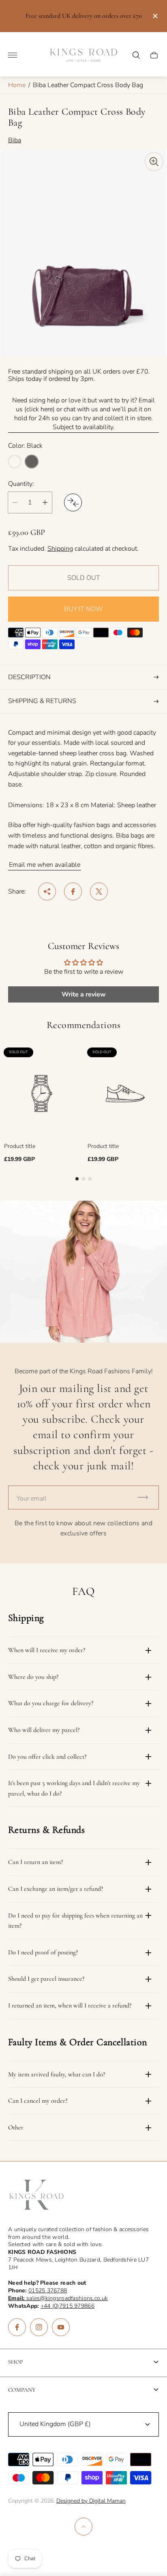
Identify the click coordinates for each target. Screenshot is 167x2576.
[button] (77, 1179)
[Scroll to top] (83, 2527)
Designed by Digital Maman (91, 2501)
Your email (32, 1499)
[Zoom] (154, 162)
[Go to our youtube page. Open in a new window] (61, 2327)
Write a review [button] (84, 994)
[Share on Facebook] (73, 891)
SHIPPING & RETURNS (42, 701)
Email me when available (45, 865)
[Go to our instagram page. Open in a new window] (39, 2327)
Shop (16, 2362)
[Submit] (146, 1498)
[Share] (47, 891)
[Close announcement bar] (155, 16)
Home (17, 85)
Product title (20, 1146)
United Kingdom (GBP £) (55, 2424)
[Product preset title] (42, 1093)
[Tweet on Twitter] (99, 891)
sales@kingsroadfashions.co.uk (58, 2298)
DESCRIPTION (29, 677)
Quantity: (21, 484)
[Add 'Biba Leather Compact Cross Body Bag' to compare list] (73, 502)
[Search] (136, 55)
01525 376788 (48, 2291)
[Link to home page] (36, 2195)
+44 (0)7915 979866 (67, 2306)
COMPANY (22, 2390)
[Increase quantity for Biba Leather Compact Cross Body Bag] (45, 502)
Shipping (60, 549)
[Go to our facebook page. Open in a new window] (17, 2327)
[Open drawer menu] (13, 55)
